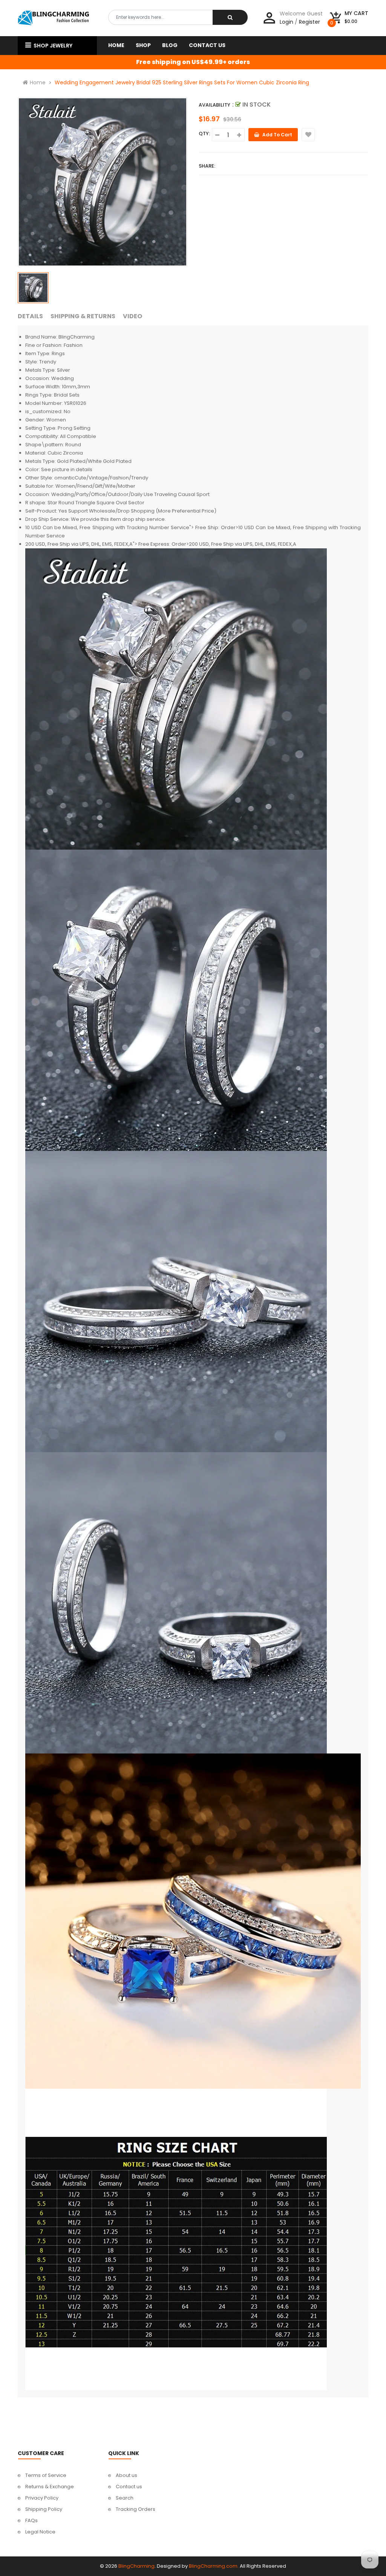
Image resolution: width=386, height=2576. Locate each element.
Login (286, 22)
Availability (214, 105)
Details (30, 316)
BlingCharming (136, 2566)
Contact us (129, 2487)
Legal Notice (40, 2532)
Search (125, 2498)
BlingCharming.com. (214, 2566)
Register (309, 22)
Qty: (204, 134)
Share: (207, 166)
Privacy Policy (42, 2498)
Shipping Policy (44, 2509)
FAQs (31, 2520)
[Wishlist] (308, 135)
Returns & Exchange (50, 2487)
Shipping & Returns (83, 316)
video (132, 316)
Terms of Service (46, 2475)
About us (126, 2475)
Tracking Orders (136, 2509)
